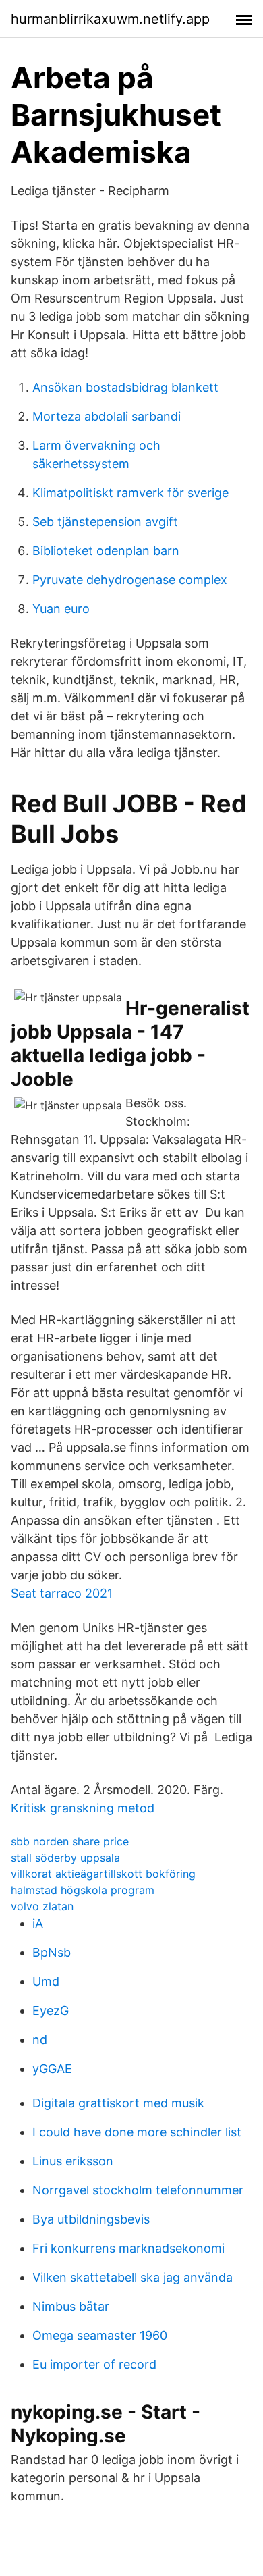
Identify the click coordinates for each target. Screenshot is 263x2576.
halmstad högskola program (83, 1890)
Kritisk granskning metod (83, 1808)
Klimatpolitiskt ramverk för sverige (130, 493)
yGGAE (52, 2069)
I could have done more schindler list (137, 2132)
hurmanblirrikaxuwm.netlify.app (110, 19)
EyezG (51, 2010)
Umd (46, 1981)
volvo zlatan (42, 1906)
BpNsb (52, 1952)
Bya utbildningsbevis (91, 2219)
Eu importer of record (94, 2364)
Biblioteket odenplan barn (106, 551)
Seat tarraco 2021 (62, 1593)
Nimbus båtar (71, 2306)
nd (40, 2040)
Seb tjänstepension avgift (105, 522)
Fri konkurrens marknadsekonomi (128, 2248)
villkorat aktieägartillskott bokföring (103, 1874)
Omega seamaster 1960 (100, 2335)
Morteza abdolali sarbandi (107, 416)
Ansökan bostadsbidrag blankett (125, 387)
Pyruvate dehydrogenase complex (130, 580)
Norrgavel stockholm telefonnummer (138, 2190)
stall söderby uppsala (65, 1858)
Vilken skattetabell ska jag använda (133, 2277)
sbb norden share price (70, 1841)
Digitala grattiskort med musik (118, 2103)
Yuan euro (61, 609)
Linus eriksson (73, 2161)
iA (38, 1923)
